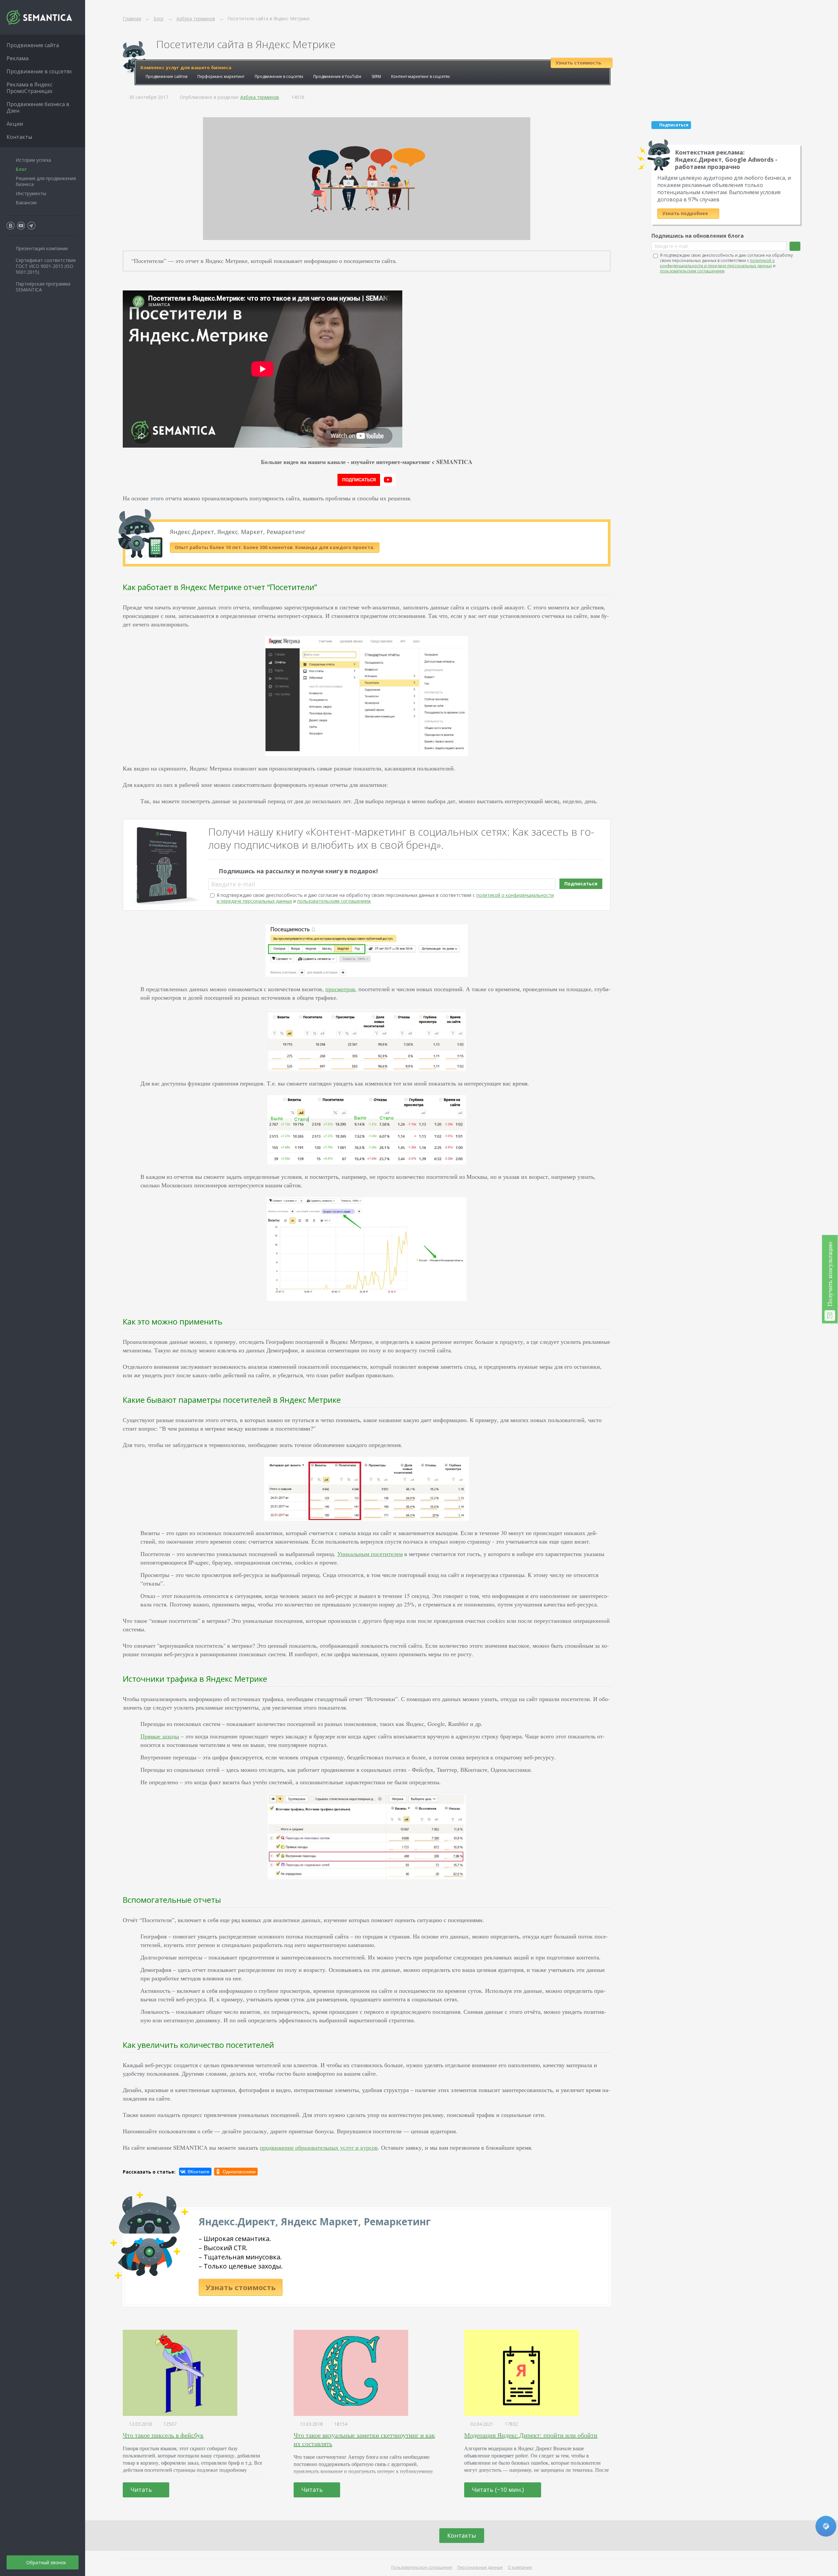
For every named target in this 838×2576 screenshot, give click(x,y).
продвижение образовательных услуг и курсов (319, 2147)
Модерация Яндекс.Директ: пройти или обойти (531, 2435)
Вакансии (26, 203)
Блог (21, 169)
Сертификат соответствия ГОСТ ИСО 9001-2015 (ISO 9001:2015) (46, 266)
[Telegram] (31, 226)
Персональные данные (480, 2567)
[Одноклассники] (236, 2172)
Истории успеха (33, 160)
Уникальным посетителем (370, 1554)
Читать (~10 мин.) (499, 2490)
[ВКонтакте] (195, 2172)
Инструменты (31, 193)
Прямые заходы (160, 1736)
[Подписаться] (795, 246)
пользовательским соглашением (334, 901)
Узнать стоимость (241, 2287)
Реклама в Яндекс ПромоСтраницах (29, 88)
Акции (15, 124)
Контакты (462, 2535)
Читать (142, 2490)
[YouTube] (21, 226)
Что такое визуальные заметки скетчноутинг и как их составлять (364, 2439)
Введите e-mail (233, 884)
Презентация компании (42, 248)
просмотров (340, 989)
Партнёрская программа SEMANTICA (43, 287)
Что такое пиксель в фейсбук (163, 2435)
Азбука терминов (260, 97)
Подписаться (581, 884)
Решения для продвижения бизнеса (46, 181)
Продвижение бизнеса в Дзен (38, 107)
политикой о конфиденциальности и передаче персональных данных (717, 263)
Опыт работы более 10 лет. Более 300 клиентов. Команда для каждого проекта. (275, 547)
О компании (520, 2567)
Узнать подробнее (686, 213)
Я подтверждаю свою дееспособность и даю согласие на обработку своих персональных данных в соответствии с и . (385, 898)
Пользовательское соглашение (422, 2567)
